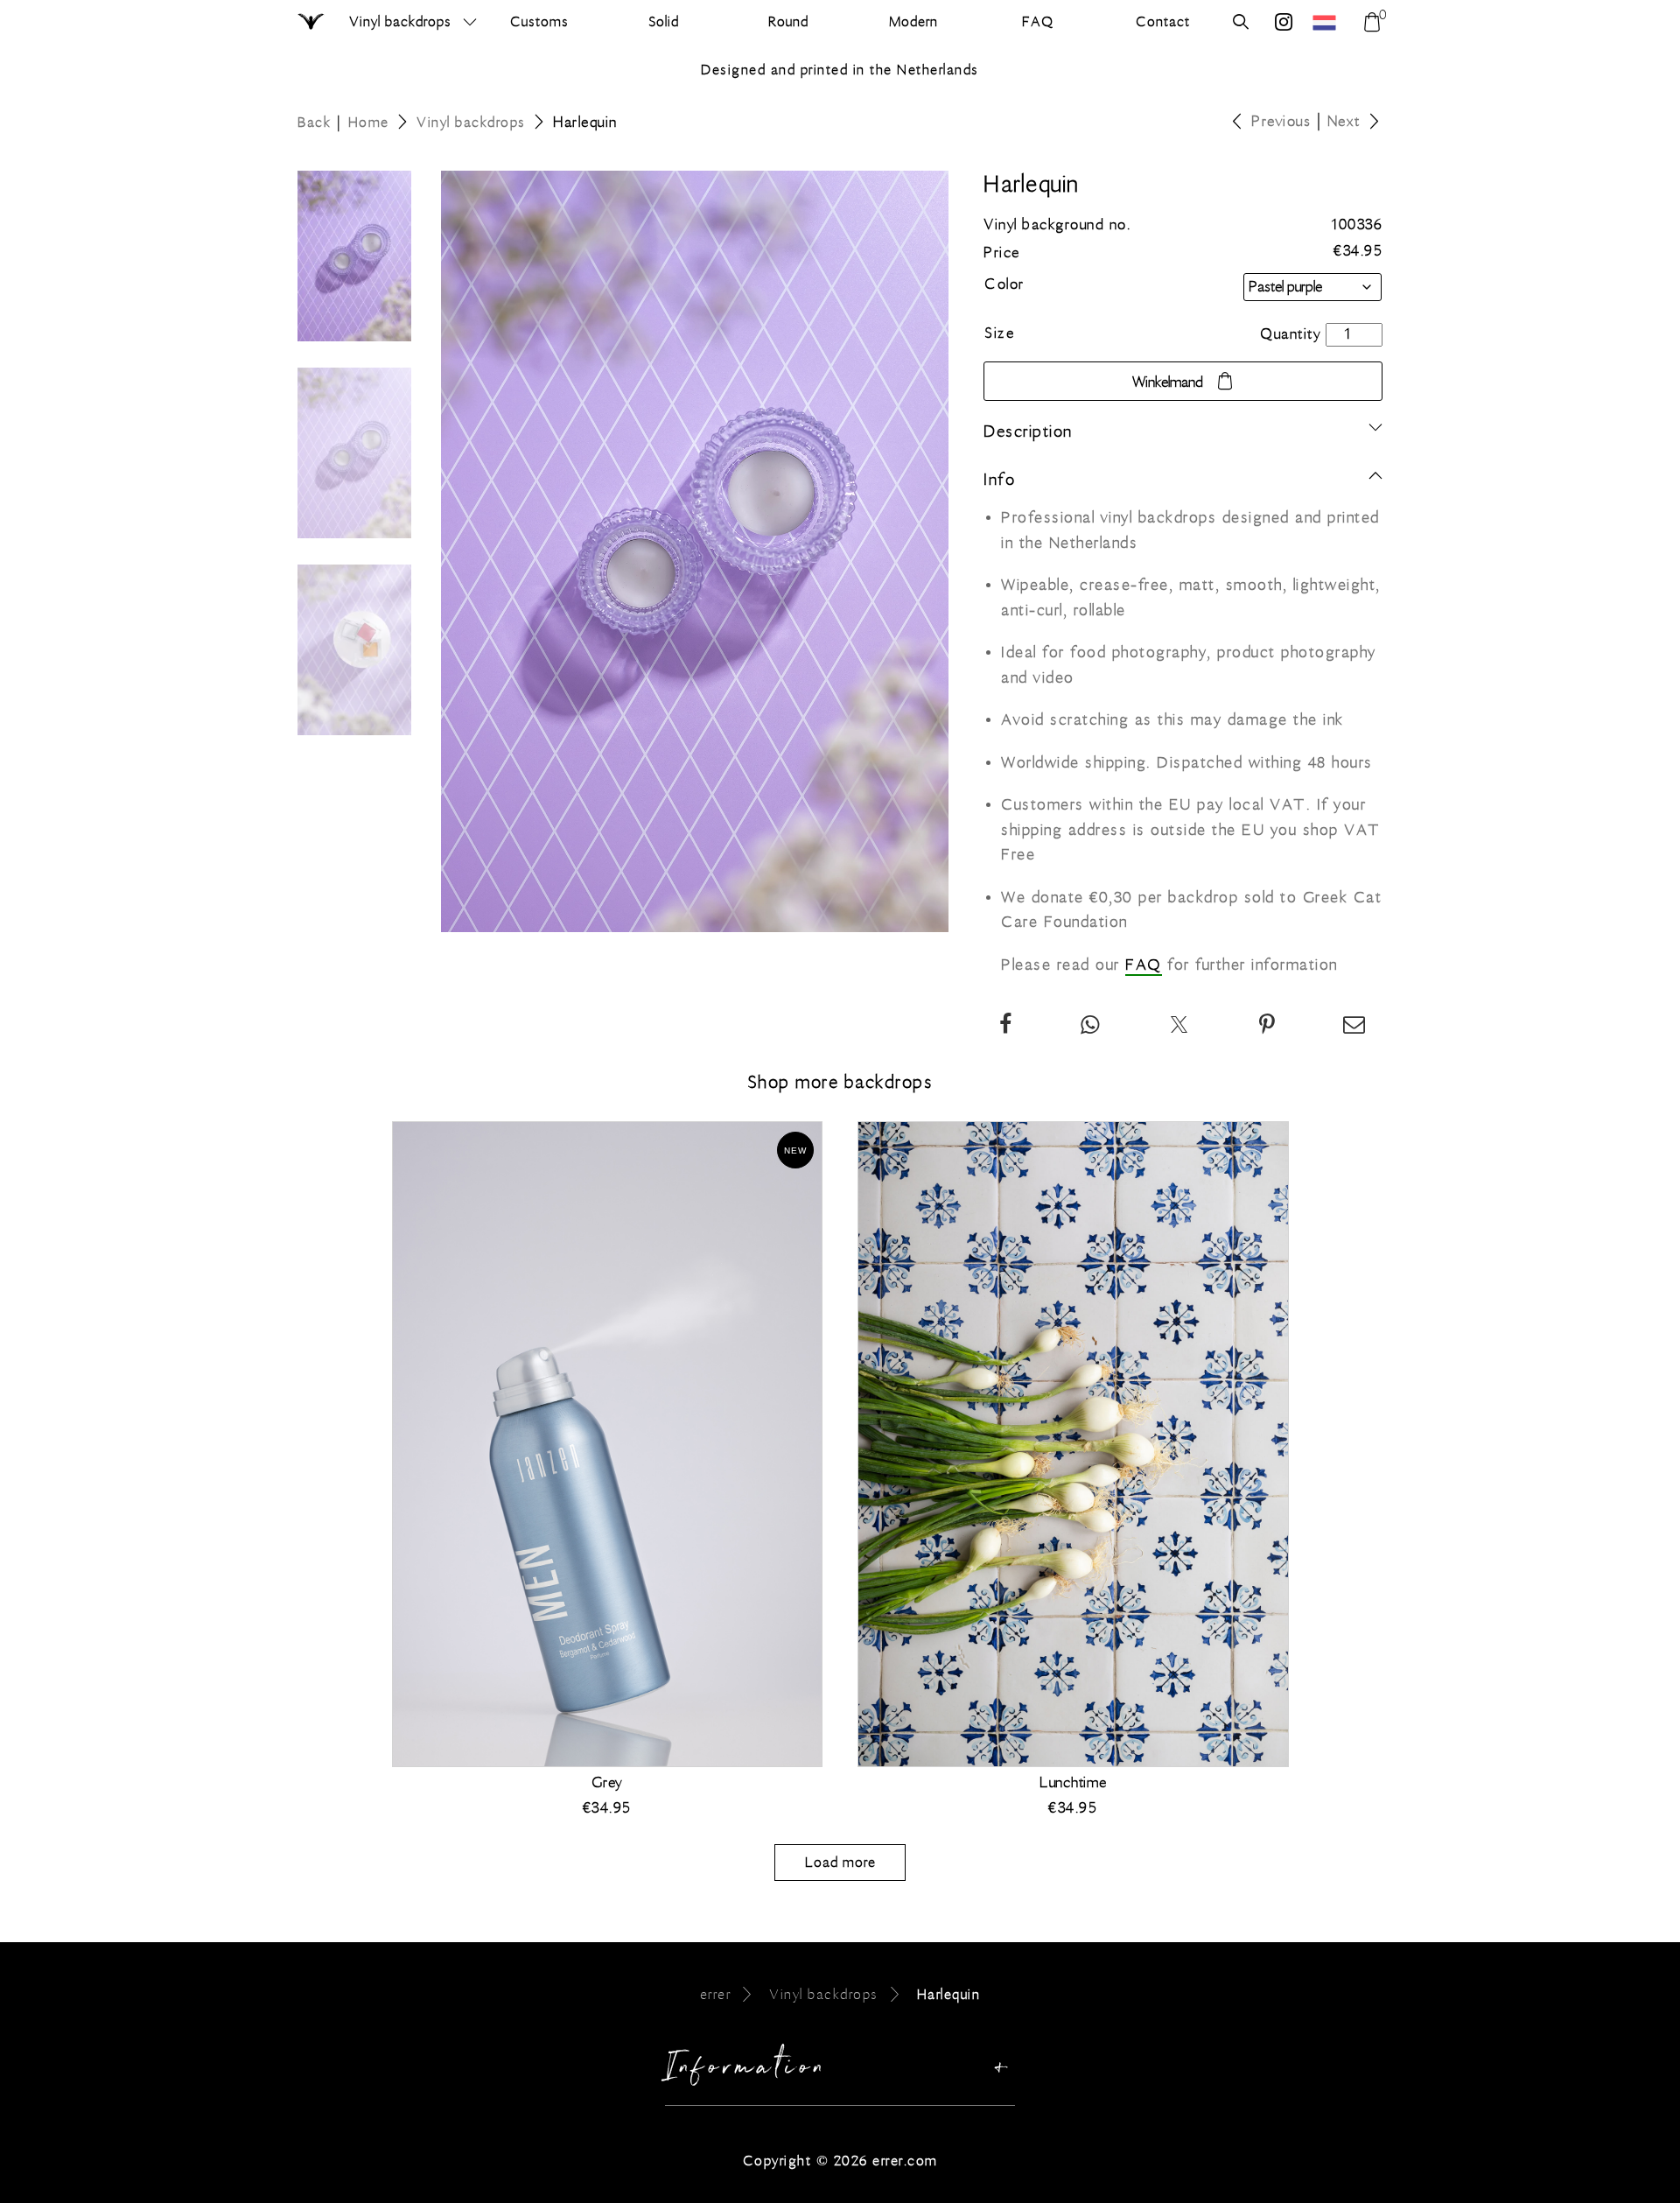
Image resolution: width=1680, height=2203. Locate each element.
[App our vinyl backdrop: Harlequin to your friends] (1091, 1027)
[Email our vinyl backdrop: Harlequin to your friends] (1355, 1027)
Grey (607, 1783)
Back (314, 122)
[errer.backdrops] (1284, 24)
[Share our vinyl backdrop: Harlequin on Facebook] (1006, 1027)
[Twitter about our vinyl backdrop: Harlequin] (1180, 1027)
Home (369, 122)
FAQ (1144, 965)
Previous (1281, 122)
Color (1004, 284)
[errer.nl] (1326, 22)
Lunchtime (1073, 1783)
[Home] (312, 23)
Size (999, 333)
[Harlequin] (1268, 1027)
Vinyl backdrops (400, 21)
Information (747, 2071)
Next (1344, 122)
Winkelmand (1168, 382)
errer (716, 1994)
